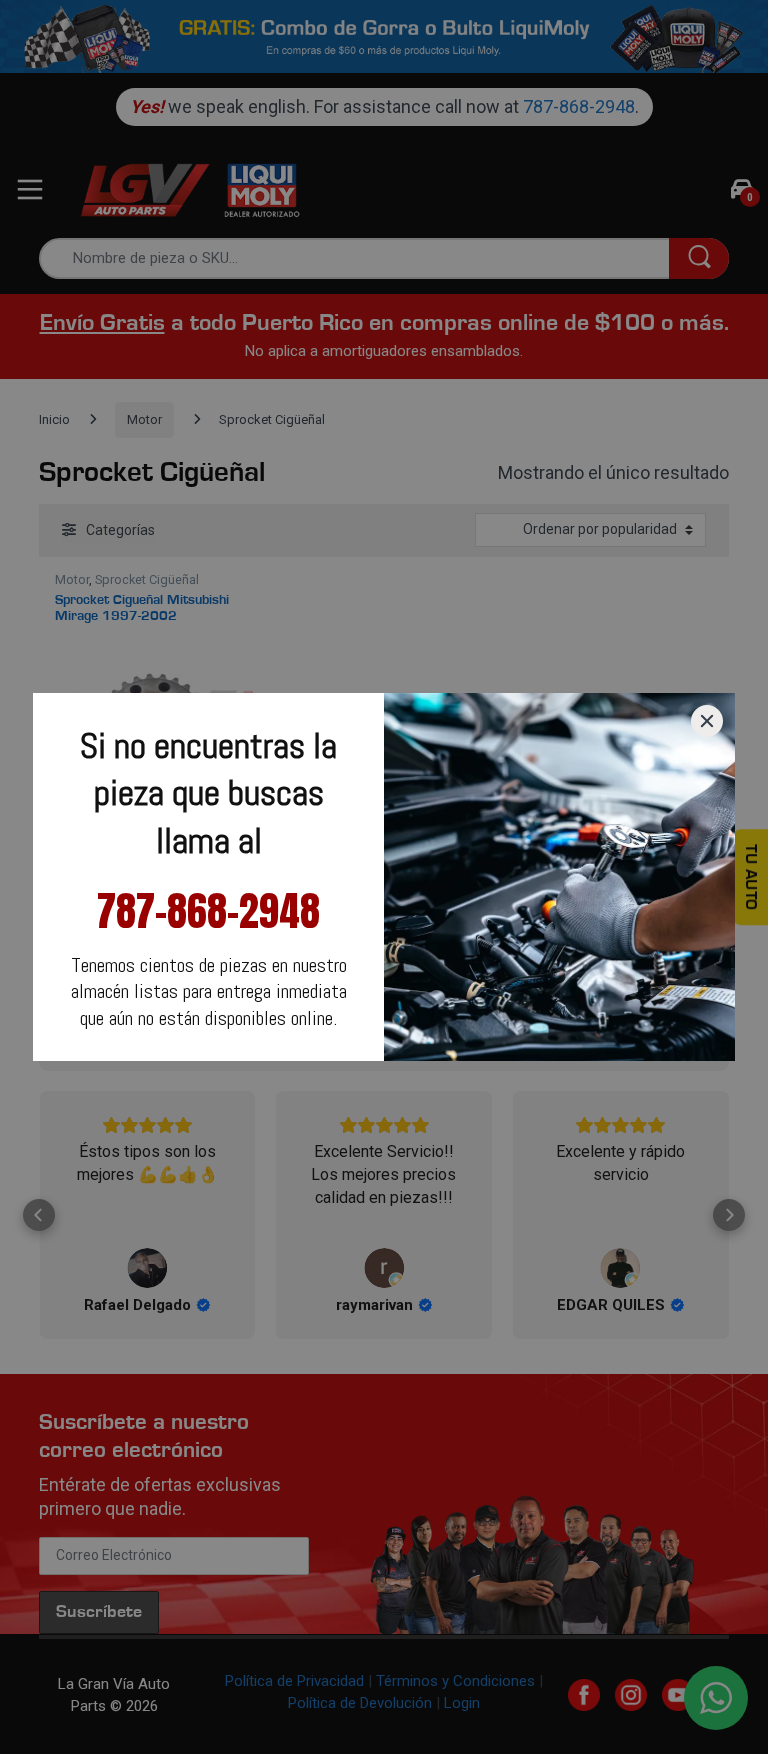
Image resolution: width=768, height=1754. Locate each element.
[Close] (707, 721)
